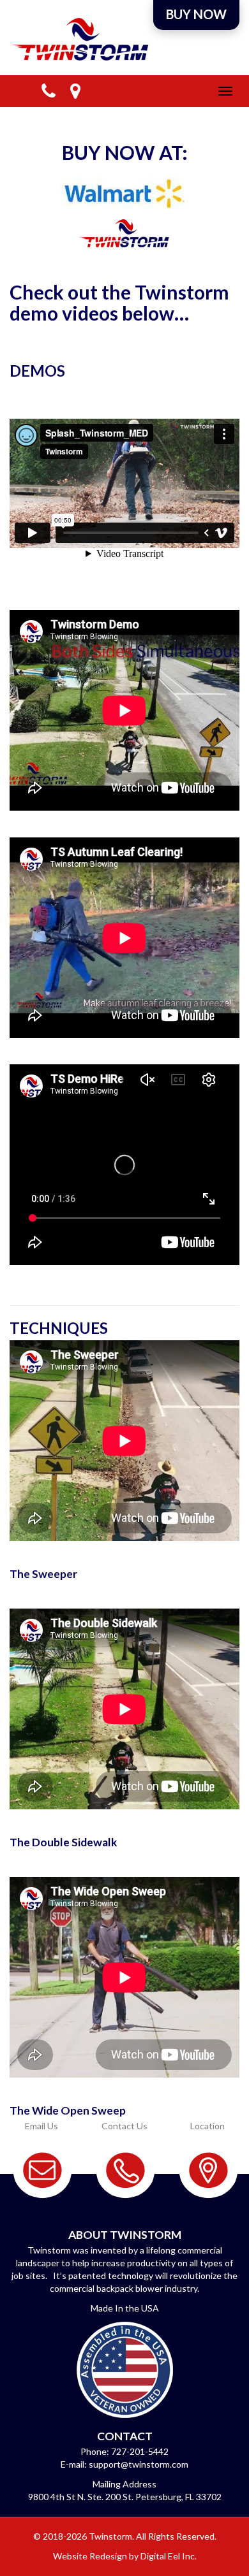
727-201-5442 (140, 2451)
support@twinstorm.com (139, 2464)
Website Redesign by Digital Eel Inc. (125, 2556)
